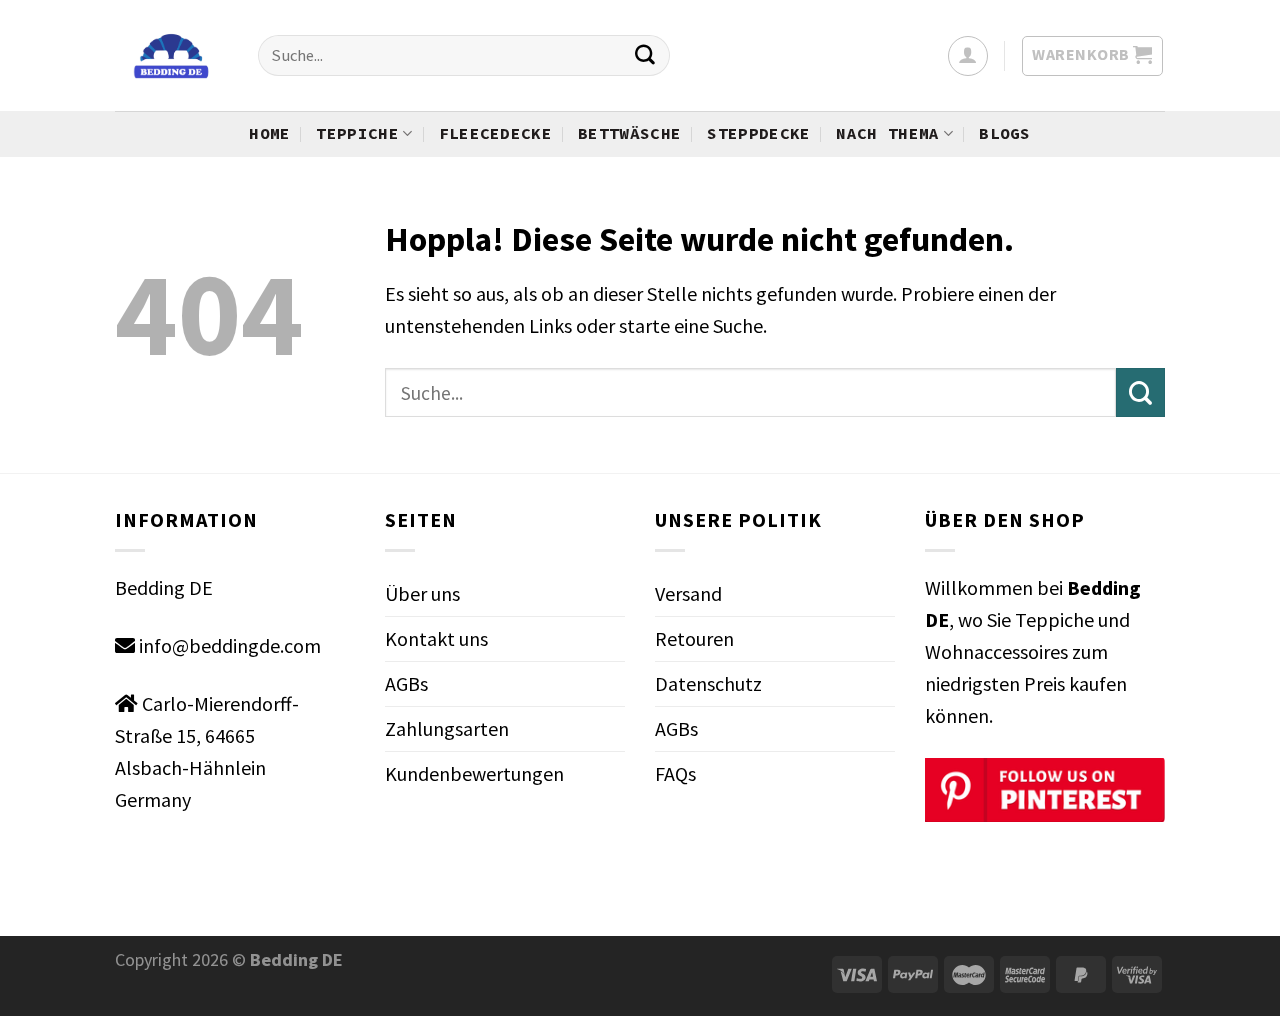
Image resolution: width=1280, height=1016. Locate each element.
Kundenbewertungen (474, 773)
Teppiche (357, 133)
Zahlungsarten (447, 728)
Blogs (1005, 133)
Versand (688, 593)
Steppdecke (758, 133)
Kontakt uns (436, 638)
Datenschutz (708, 683)
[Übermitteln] (645, 56)
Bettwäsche (629, 133)
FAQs (675, 773)
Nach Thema (887, 133)
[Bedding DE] (171, 56)
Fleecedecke (496, 133)
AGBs (406, 683)
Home (269, 133)
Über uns (422, 593)
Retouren (694, 638)
